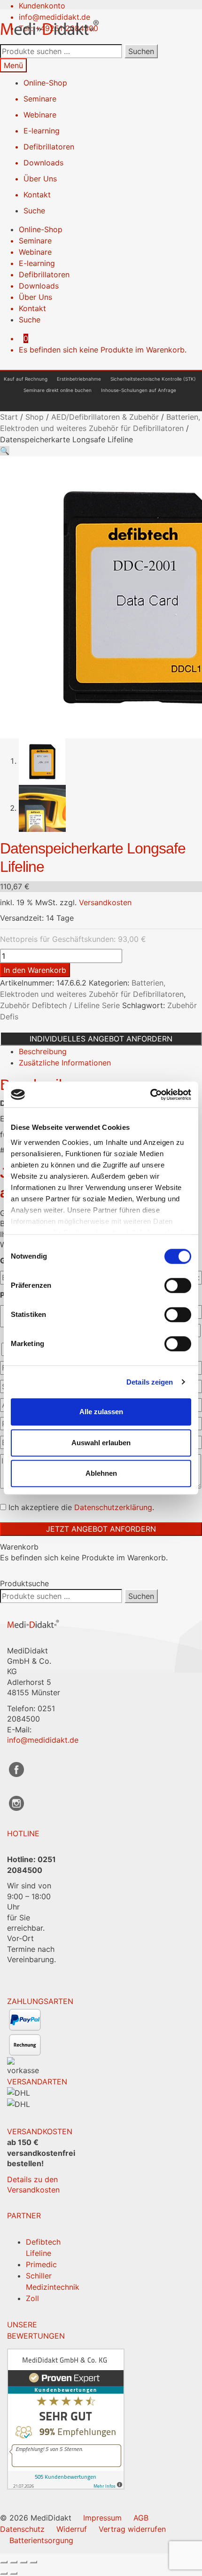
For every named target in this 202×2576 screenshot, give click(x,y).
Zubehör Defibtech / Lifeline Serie (60, 1005)
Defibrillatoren (49, 147)
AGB (141, 2518)
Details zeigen (150, 1382)
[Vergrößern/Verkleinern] (4, 2562)
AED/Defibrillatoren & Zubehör (105, 417)
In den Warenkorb (35, 970)
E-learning (42, 131)
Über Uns (40, 179)
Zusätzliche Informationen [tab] (65, 1063)
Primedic (41, 2264)
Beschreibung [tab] (43, 1051)
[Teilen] (23, 2562)
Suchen (141, 51)
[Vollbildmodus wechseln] (14, 2562)
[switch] (178, 1285)
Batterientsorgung (41, 2540)
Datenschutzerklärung (113, 1507)
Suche (34, 211)
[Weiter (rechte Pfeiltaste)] (14, 2573)
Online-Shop (45, 83)
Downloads (43, 163)
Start (9, 417)
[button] (5, 451)
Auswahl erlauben (101, 1443)
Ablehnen (101, 1473)
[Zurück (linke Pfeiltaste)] (4, 2573)
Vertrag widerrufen (132, 2529)
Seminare (40, 99)
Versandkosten (105, 902)
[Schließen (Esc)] (33, 2562)
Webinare (40, 115)
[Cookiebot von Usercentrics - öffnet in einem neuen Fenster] (150, 1095)
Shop (35, 417)
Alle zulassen (101, 1412)
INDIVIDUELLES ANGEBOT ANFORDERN (101, 1039)
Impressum (102, 2518)
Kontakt (37, 195)
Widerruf (72, 2529)
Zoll (32, 2298)
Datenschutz (22, 2529)
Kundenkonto (42, 6)
